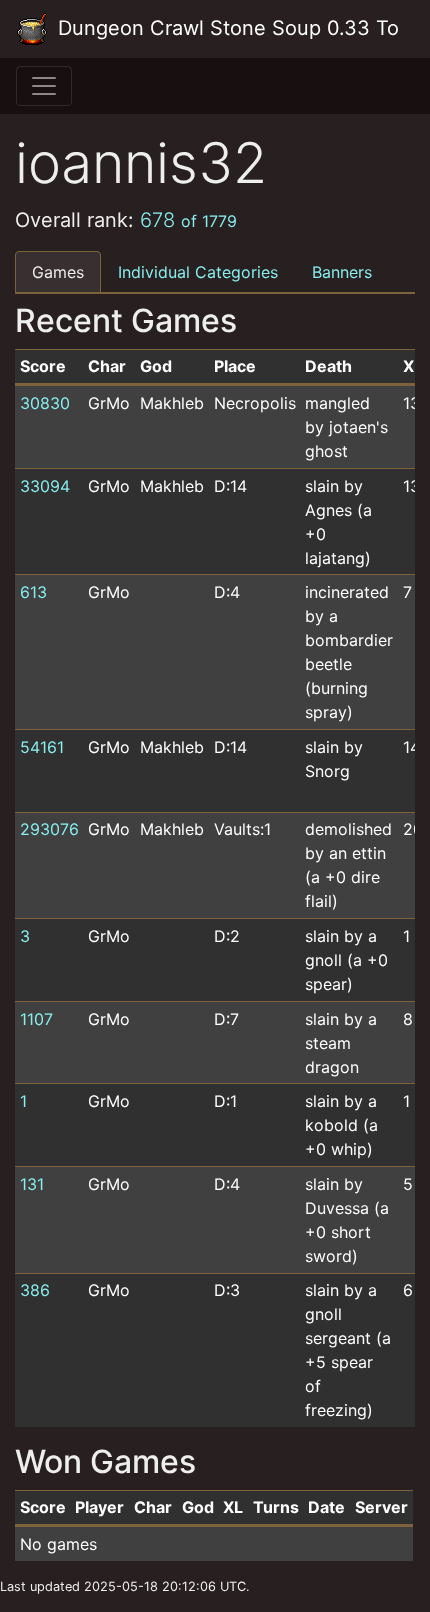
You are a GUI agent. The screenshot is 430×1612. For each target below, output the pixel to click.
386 (35, 1290)
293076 (49, 829)
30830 (45, 403)
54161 (42, 747)
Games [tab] (58, 272)
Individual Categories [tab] (198, 272)
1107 (36, 1019)
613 (33, 592)
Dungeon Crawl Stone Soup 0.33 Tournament (225, 28)
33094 (45, 486)
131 (32, 1184)
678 (188, 220)
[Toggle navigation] (44, 86)
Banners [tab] (342, 272)
